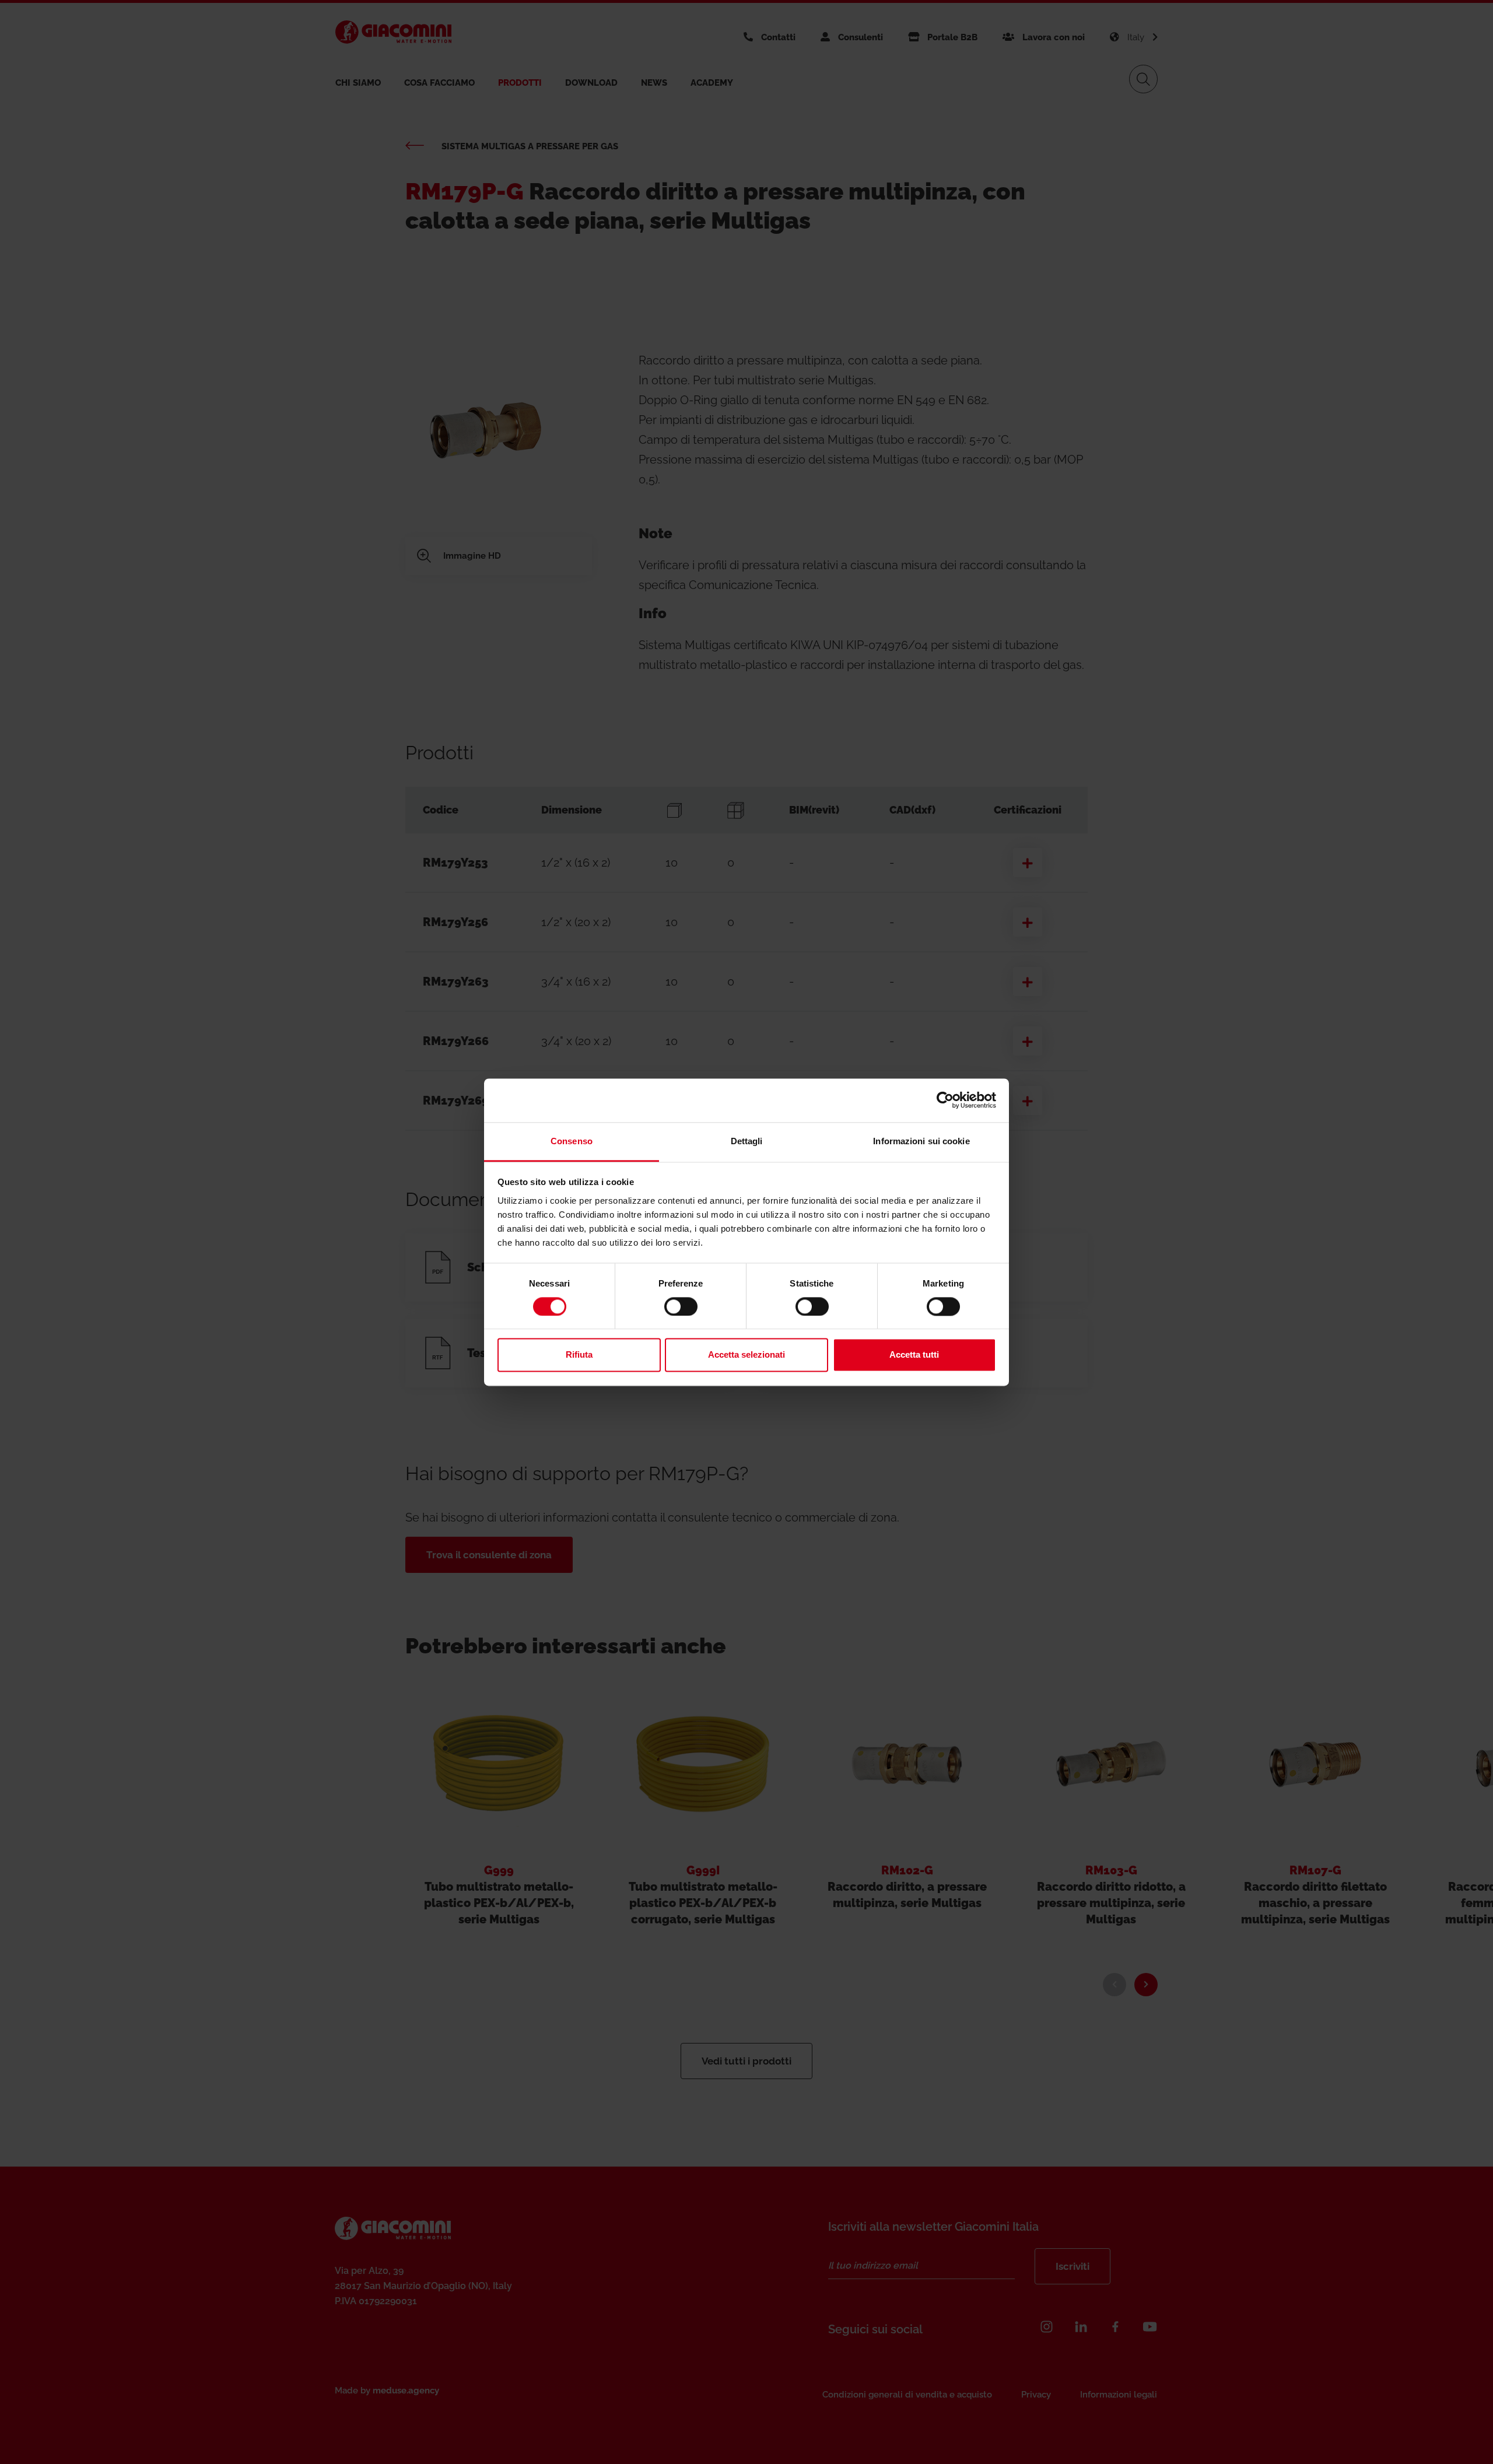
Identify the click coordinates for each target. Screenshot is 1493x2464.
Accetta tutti (914, 1355)
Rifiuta (579, 1355)
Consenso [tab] (572, 1141)
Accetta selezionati (746, 1355)
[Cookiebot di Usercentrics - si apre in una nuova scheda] (945, 1100)
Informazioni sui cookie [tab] (921, 1141)
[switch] (681, 1306)
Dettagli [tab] (747, 1141)
